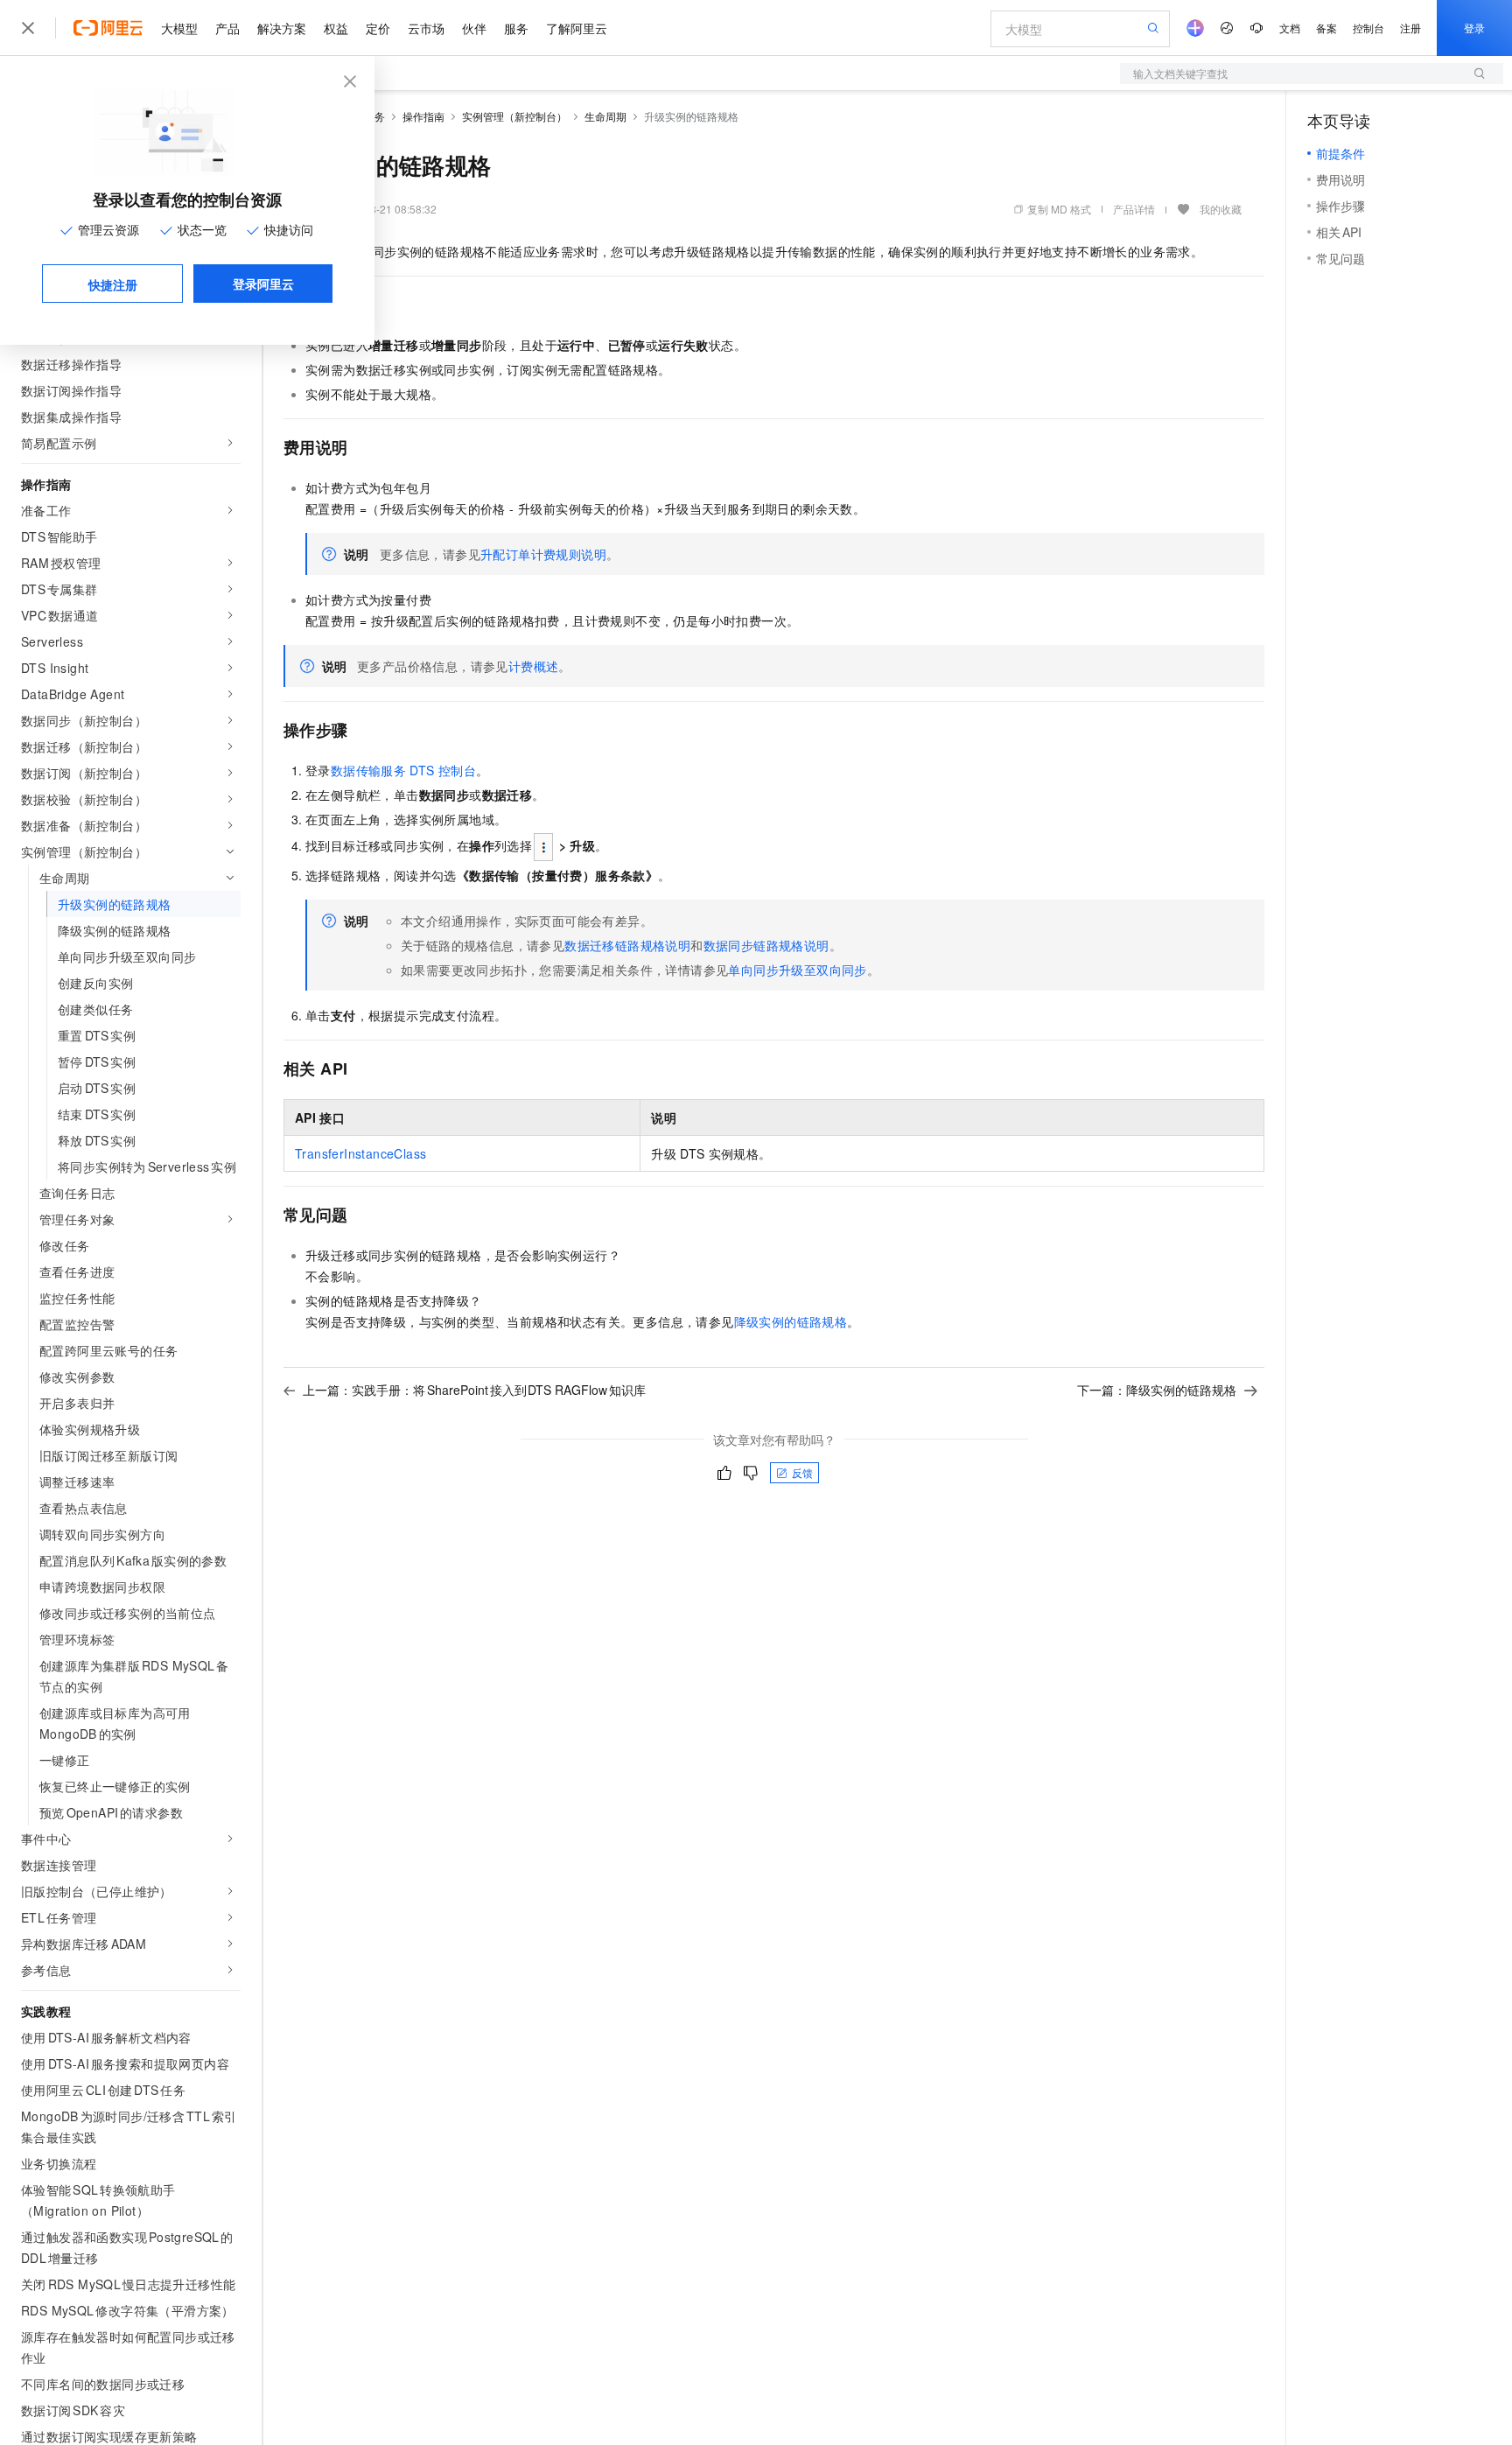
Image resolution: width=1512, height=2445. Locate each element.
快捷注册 (113, 284)
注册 (1410, 28)
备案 (1326, 28)
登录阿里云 (263, 284)
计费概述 (534, 666)
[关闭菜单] (28, 28)
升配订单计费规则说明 (543, 554)
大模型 (179, 28)
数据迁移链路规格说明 (627, 945)
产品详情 (1134, 209)
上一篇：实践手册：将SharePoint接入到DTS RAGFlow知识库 (474, 1390)
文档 (1290, 28)
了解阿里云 (577, 28)
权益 (336, 28)
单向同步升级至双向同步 (797, 970)
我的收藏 (1221, 209)
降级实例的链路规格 (791, 1321)
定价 (378, 28)
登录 (1474, 28)
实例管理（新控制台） (514, 116)
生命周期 (605, 116)
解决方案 (282, 28)
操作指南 (423, 116)
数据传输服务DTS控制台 (403, 770)
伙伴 (474, 28)
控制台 (1368, 28)
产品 (227, 28)
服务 (516, 28)
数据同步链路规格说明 (766, 945)
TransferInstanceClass (360, 1153)
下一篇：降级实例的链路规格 (1157, 1390)
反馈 (802, 1472)
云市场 (426, 28)
